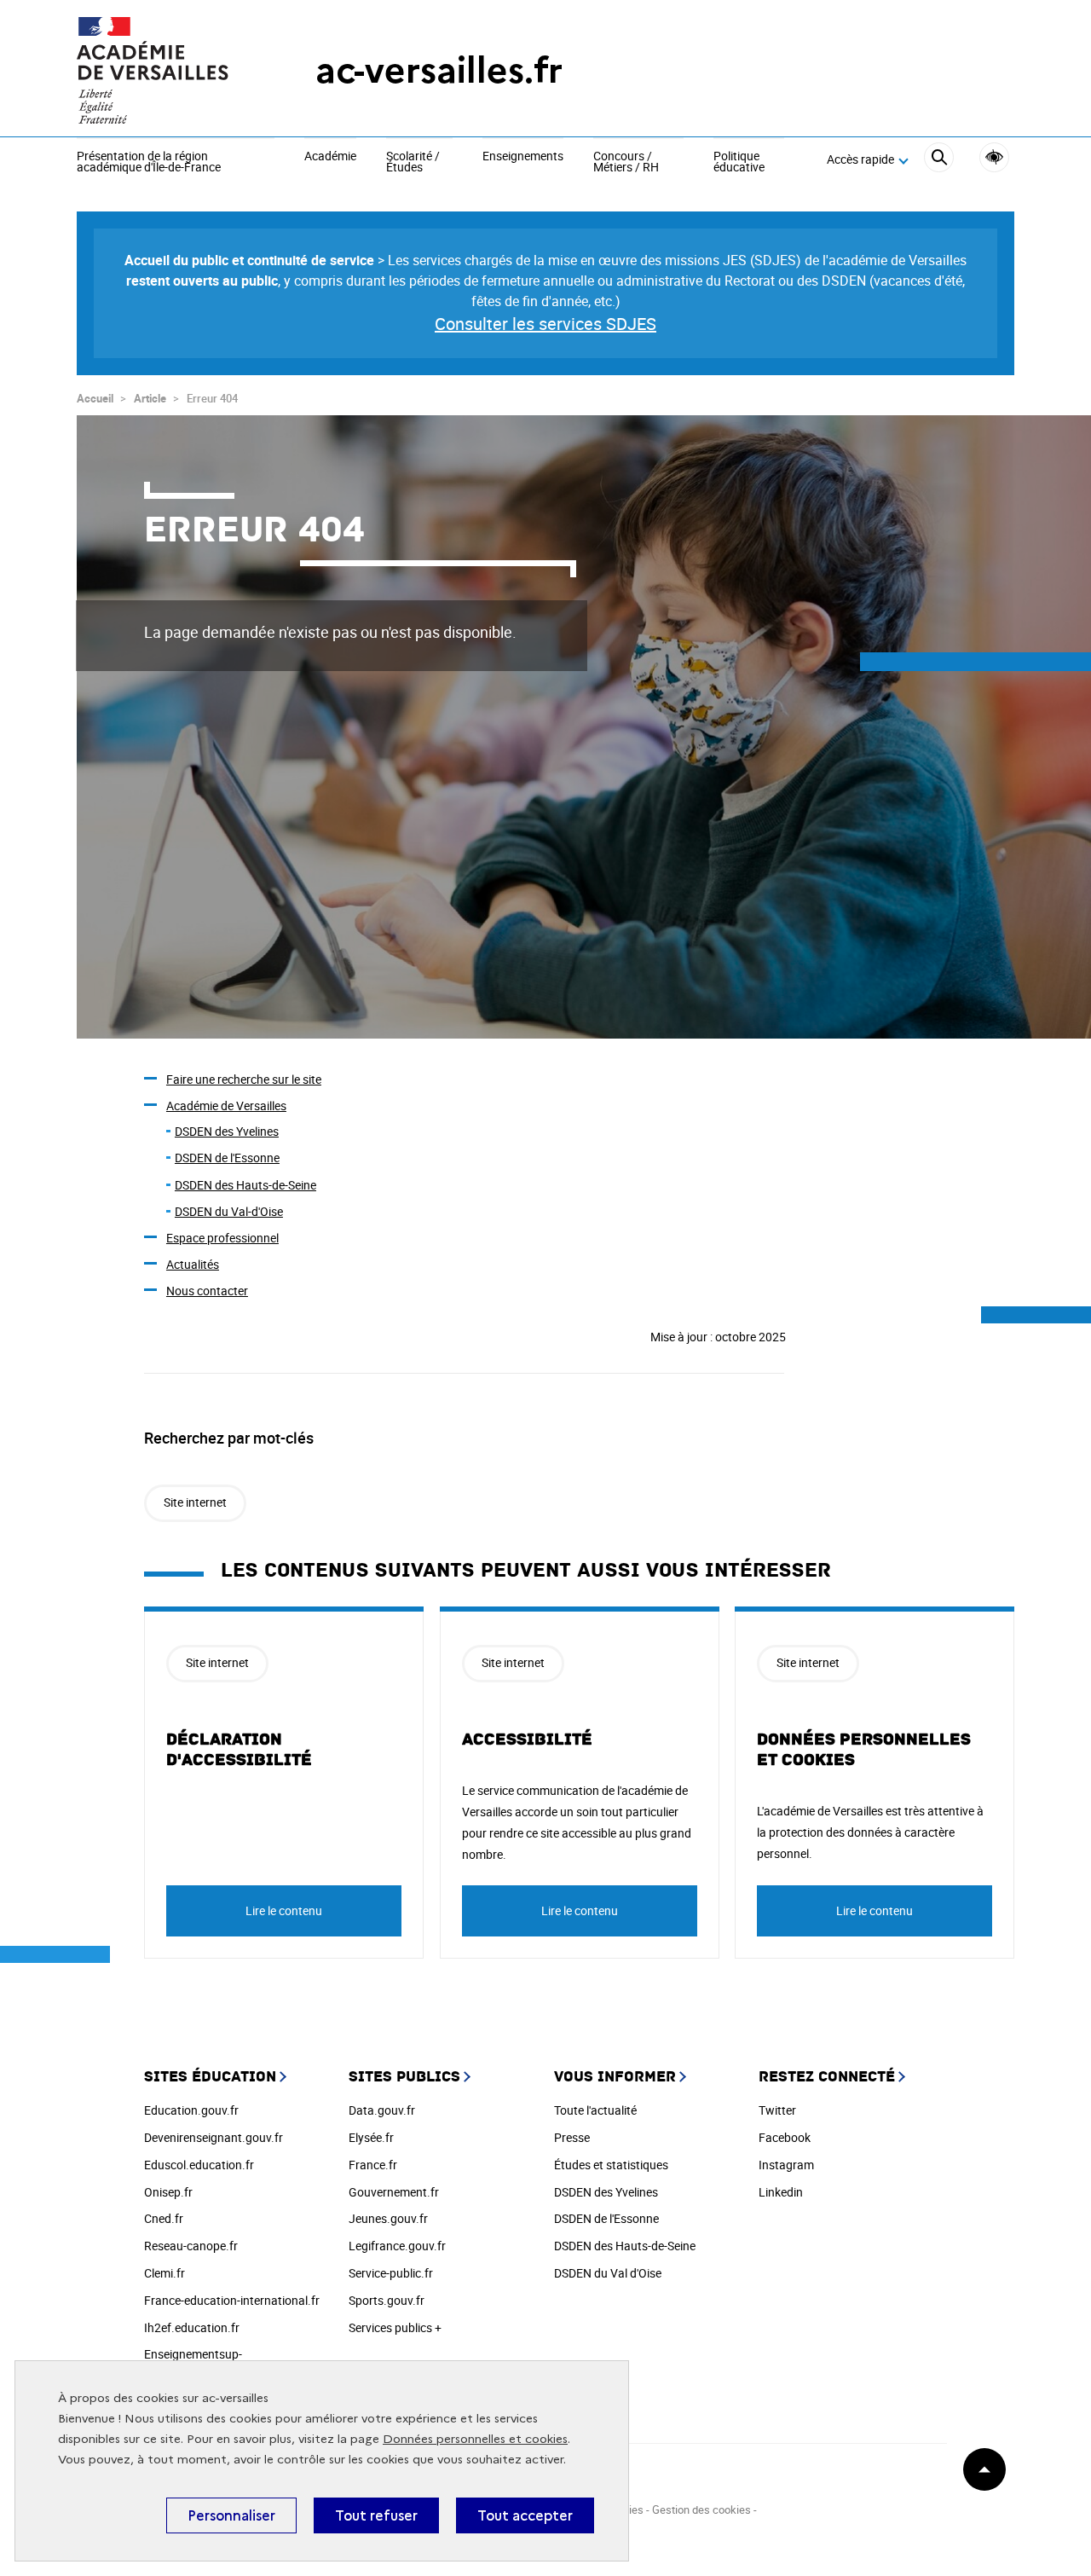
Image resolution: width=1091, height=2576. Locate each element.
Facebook (785, 2137)
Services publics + (395, 2327)
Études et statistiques (611, 2165)
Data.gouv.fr (382, 2110)
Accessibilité (994, 157)
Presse (572, 2137)
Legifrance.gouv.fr (397, 2246)
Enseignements (523, 157)
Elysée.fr (371, 2137)
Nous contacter (207, 1291)
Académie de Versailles (226, 1106)
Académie (330, 157)
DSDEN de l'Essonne (227, 1158)
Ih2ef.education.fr (192, 2327)
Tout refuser (376, 2515)
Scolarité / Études (413, 162)
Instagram (786, 2165)
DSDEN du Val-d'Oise (229, 1211)
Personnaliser (231, 2515)
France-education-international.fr (232, 2300)
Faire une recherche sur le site (244, 1079)
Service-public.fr (391, 2273)
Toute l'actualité (595, 2110)
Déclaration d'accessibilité (239, 1750)
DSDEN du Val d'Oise (608, 2273)
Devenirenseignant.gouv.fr (214, 2137)
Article (150, 398)
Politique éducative (739, 162)
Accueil (95, 398)
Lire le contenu (284, 1910)
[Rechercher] (939, 160)
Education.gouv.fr (191, 2110)
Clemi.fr (165, 2273)
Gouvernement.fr (394, 2192)
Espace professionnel (222, 1238)
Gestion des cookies (701, 2509)
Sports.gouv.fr (387, 2300)
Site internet (195, 1502)
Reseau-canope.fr (191, 2246)
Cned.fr (164, 2218)
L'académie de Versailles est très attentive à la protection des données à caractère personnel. (870, 1832)
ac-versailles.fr (439, 70)
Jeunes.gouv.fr (388, 2218)
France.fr (373, 2165)
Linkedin (781, 2192)
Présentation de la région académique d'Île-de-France (149, 162)
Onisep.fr (168, 2192)
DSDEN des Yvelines (227, 1131)
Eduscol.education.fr (199, 2165)
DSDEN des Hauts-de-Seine (245, 1185)
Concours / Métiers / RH (626, 162)
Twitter (777, 2110)
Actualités (193, 1264)
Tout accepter (525, 2515)
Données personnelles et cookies (475, 2439)
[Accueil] (162, 70)
